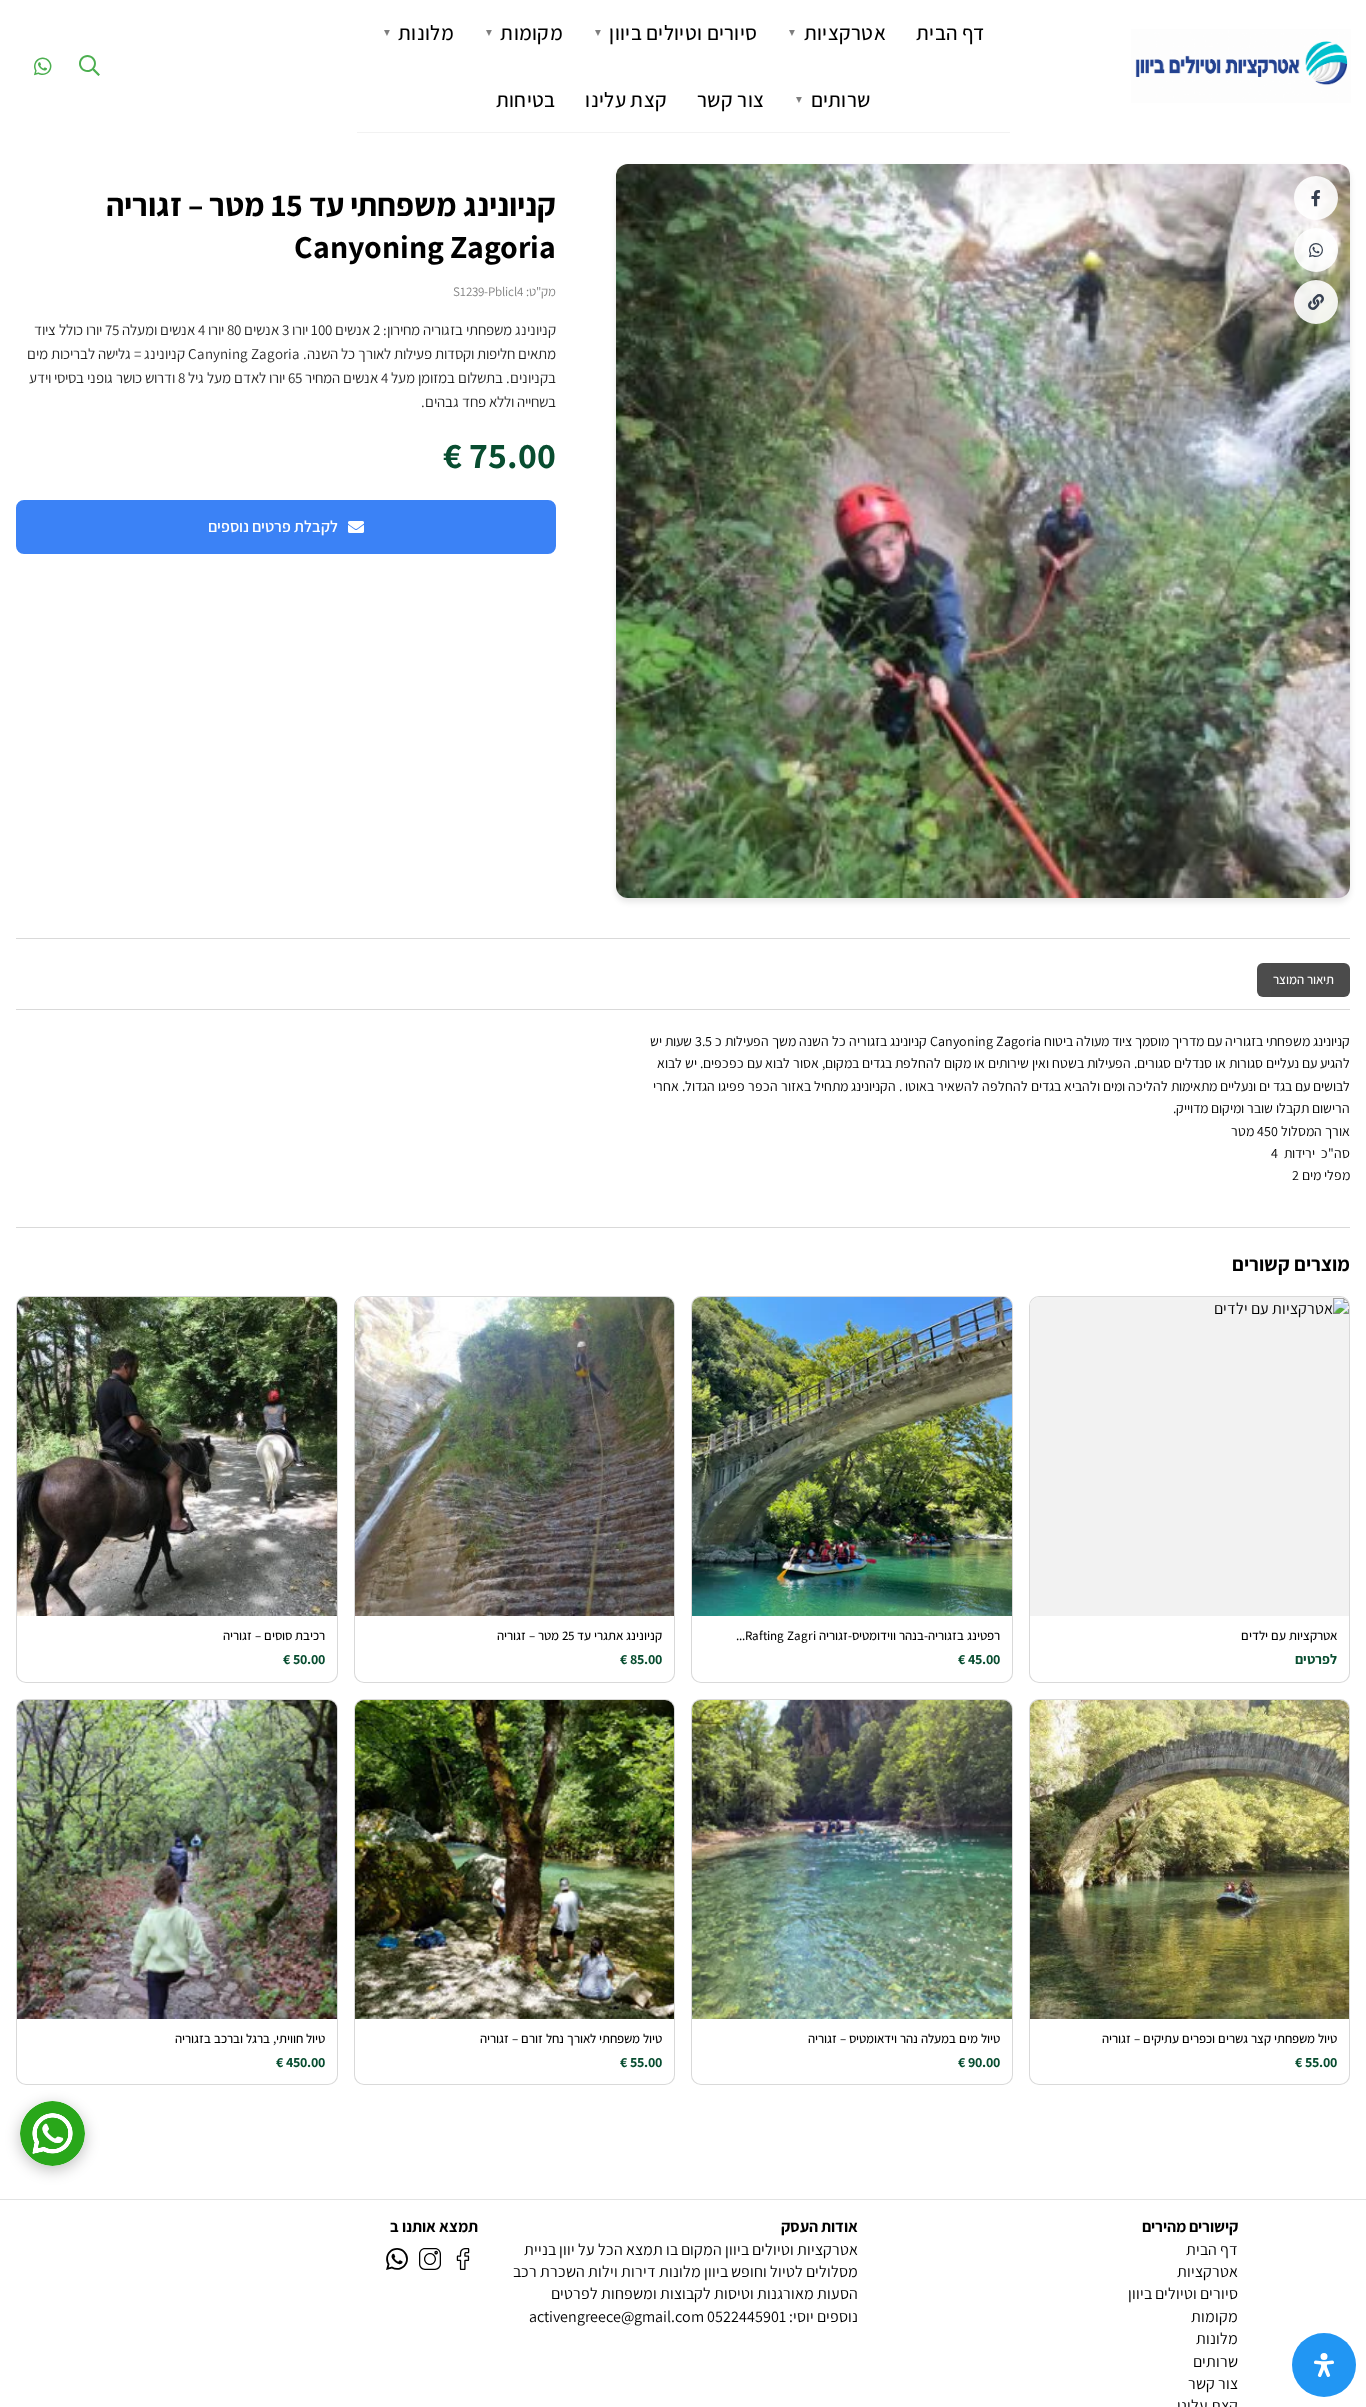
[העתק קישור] (1316, 302)
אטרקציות (836, 32)
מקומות (523, 32)
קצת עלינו (626, 99)
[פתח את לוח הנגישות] (1324, 2365)
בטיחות (526, 99)
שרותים (832, 99)
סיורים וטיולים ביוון (675, 32)
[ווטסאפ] (397, 2257)
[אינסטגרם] (430, 2257)
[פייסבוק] (463, 2257)
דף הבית (950, 32)
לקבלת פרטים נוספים (273, 526)
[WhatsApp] (52, 2133)
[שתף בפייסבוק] (1316, 198)
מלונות (418, 32)
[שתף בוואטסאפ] (1316, 250)
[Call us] (43, 66)
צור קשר (730, 99)
